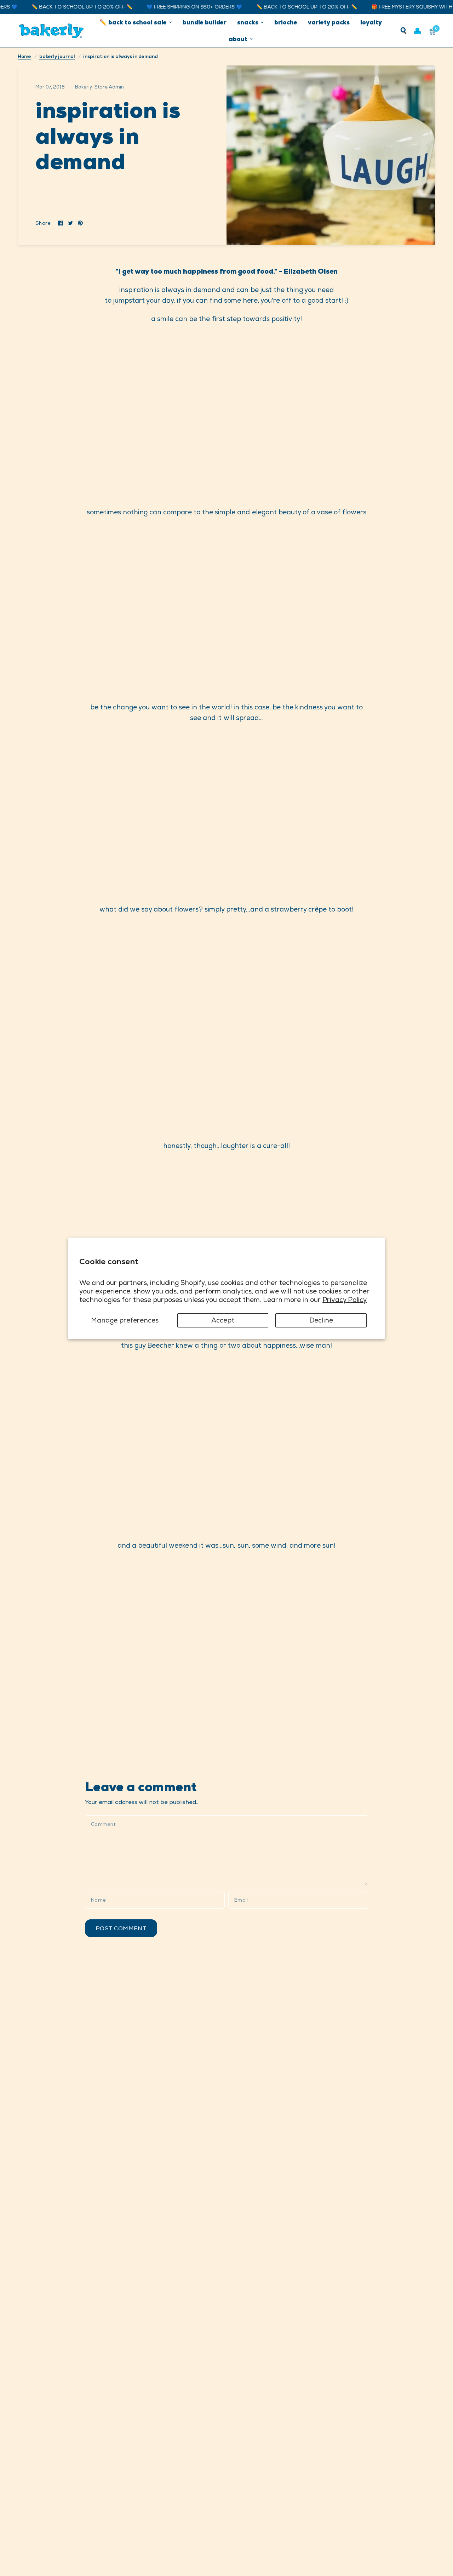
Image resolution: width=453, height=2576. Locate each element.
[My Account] (418, 31)
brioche (286, 22)
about (238, 39)
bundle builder (205, 22)
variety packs (329, 22)
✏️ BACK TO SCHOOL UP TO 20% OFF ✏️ (58, 7)
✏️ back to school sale (133, 22)
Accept (223, 1320)
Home (24, 56)
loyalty (371, 22)
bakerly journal (57, 56)
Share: (44, 223)
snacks (248, 22)
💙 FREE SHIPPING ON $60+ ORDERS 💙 (170, 7)
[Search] (403, 31)
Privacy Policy (345, 1300)
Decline (321, 1320)
